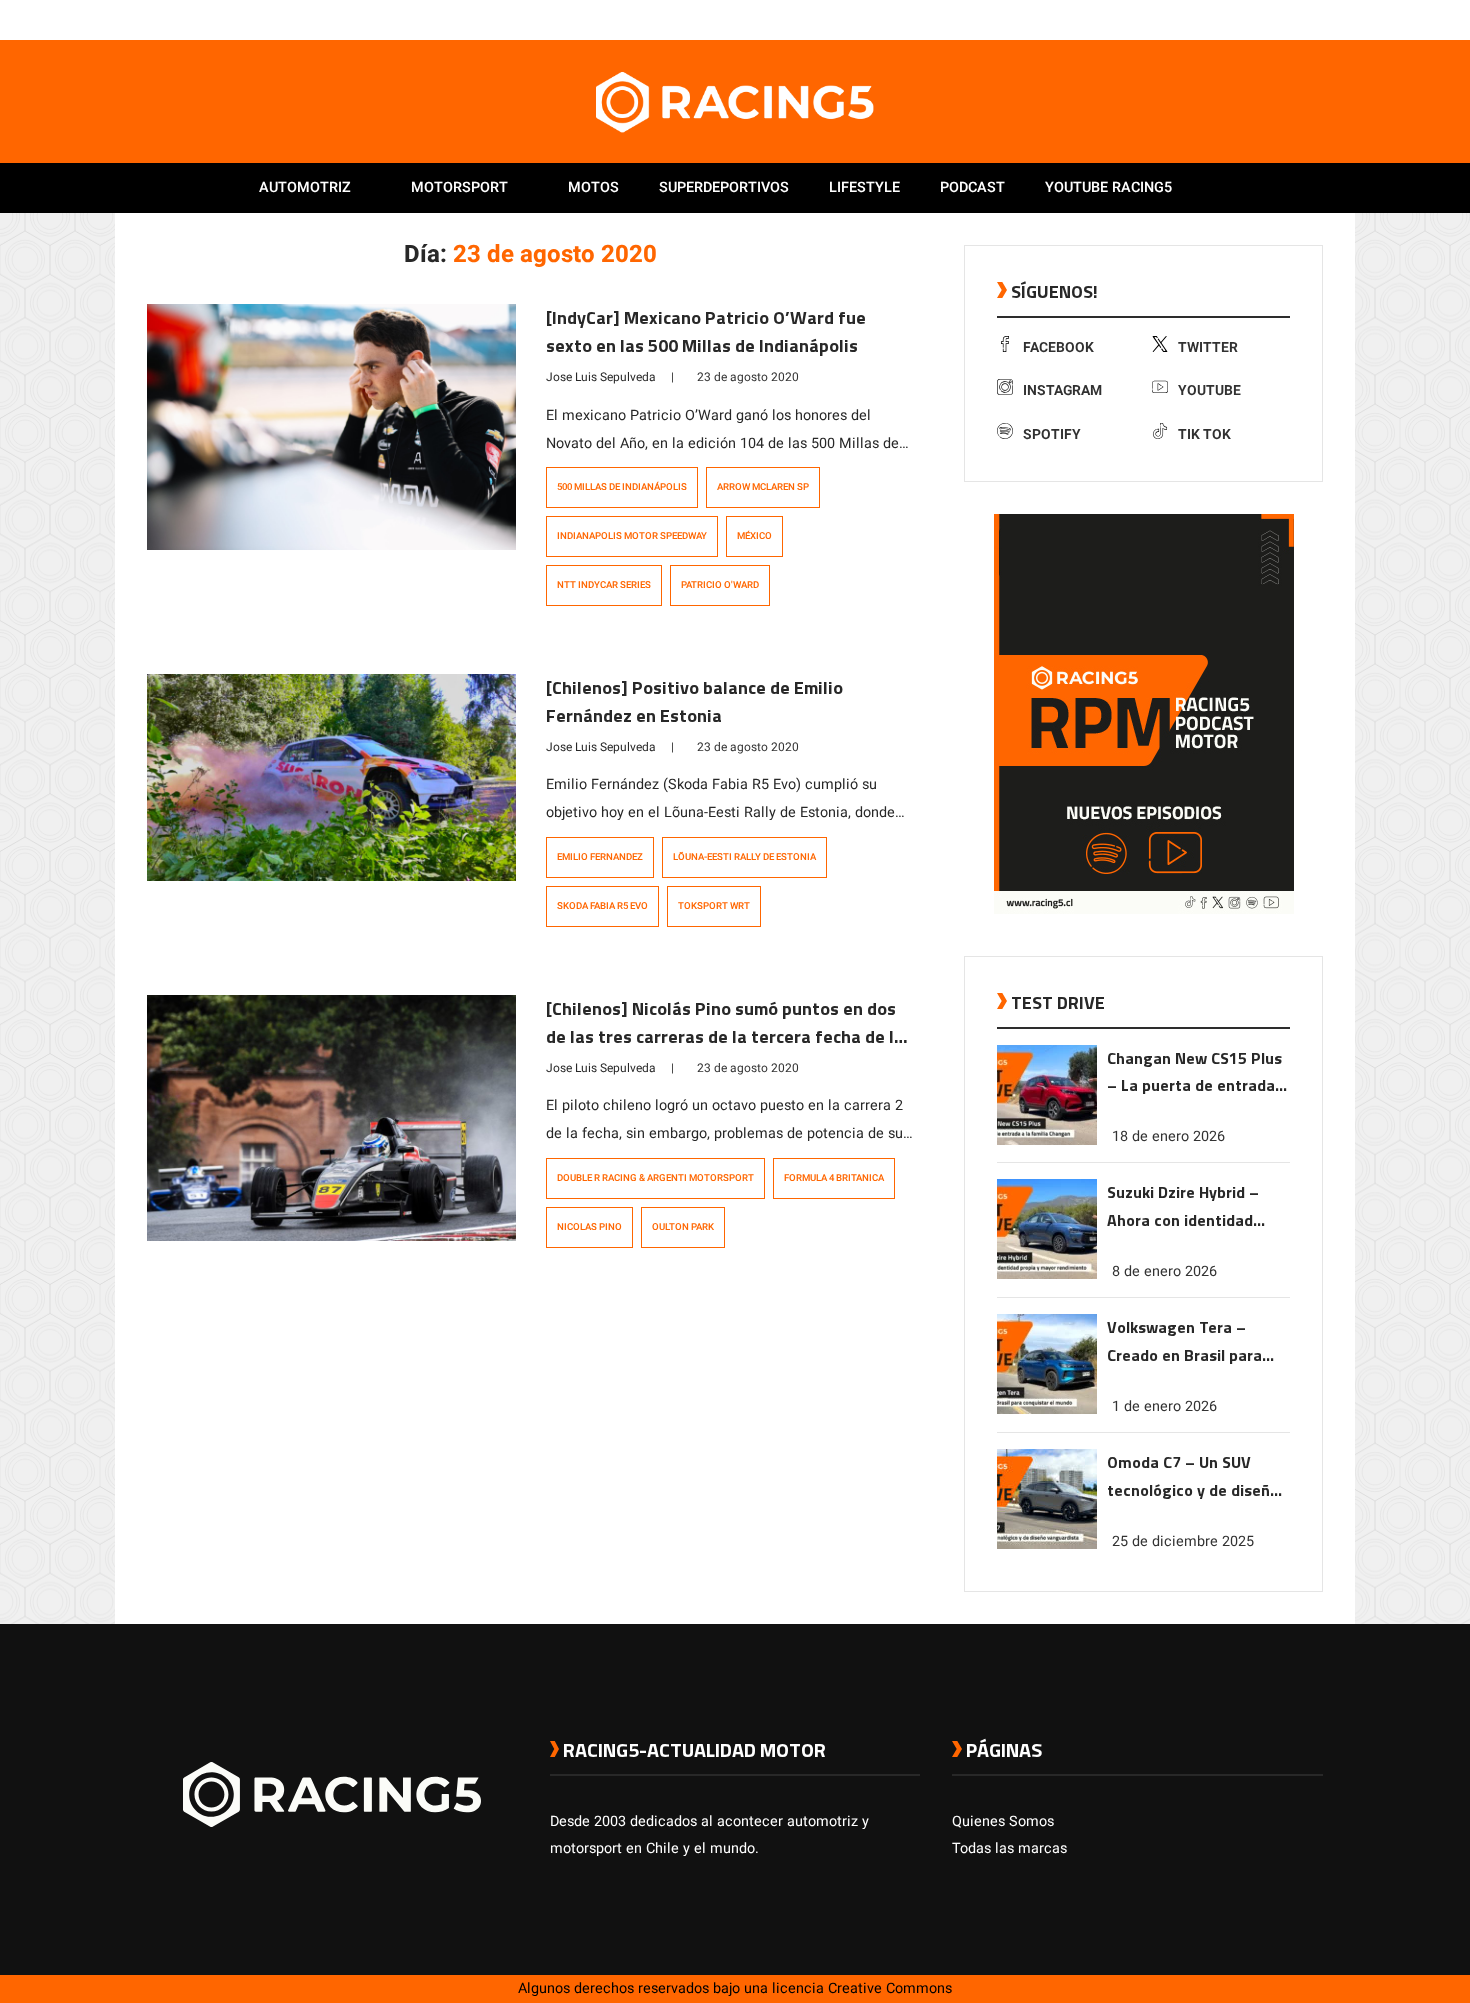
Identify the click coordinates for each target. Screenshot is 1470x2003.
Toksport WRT (714, 906)
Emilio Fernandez (600, 857)
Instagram (1062, 390)
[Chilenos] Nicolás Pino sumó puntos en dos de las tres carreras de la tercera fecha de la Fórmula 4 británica (725, 1036)
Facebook (1058, 347)
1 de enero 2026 (1164, 1406)
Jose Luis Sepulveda (601, 377)
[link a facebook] (1213, 19)
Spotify (1052, 434)
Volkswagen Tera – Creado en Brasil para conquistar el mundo (1184, 1342)
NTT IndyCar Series (604, 585)
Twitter (1208, 347)
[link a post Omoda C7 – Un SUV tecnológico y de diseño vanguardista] (1047, 1544)
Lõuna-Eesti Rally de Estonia (744, 857)
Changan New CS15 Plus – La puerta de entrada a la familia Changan (1197, 1073)
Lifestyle (864, 187)
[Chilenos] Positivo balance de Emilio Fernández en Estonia (694, 701)
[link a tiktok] (1313, 19)
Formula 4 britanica (834, 1178)
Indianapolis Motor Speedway (632, 536)
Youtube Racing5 (1108, 187)
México (754, 536)
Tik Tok (1204, 434)
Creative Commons (890, 1988)
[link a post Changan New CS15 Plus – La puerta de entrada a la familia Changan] (1047, 1140)
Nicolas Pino (589, 1227)
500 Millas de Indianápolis (622, 487)
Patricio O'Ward (720, 585)
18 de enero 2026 (1168, 1136)
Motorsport (459, 187)
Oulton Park (683, 1227)
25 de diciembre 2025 (1183, 1541)
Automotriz (305, 187)
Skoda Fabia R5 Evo (602, 906)
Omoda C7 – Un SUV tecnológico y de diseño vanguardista (1193, 1477)
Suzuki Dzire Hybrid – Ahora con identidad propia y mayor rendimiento (1183, 1207)
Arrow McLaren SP (763, 487)
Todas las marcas (1009, 1848)
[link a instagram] (1253, 19)
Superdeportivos (724, 187)
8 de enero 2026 (1164, 1271)
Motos (593, 187)
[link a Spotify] (1293, 19)
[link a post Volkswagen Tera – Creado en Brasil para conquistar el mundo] (1047, 1409)
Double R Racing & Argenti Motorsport (655, 1178)
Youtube (1209, 390)
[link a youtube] (1273, 19)
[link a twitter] (1233, 19)
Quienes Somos (1003, 1821)
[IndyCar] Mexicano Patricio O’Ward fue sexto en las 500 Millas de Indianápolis (706, 331)
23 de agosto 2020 (748, 377)
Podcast (972, 187)
